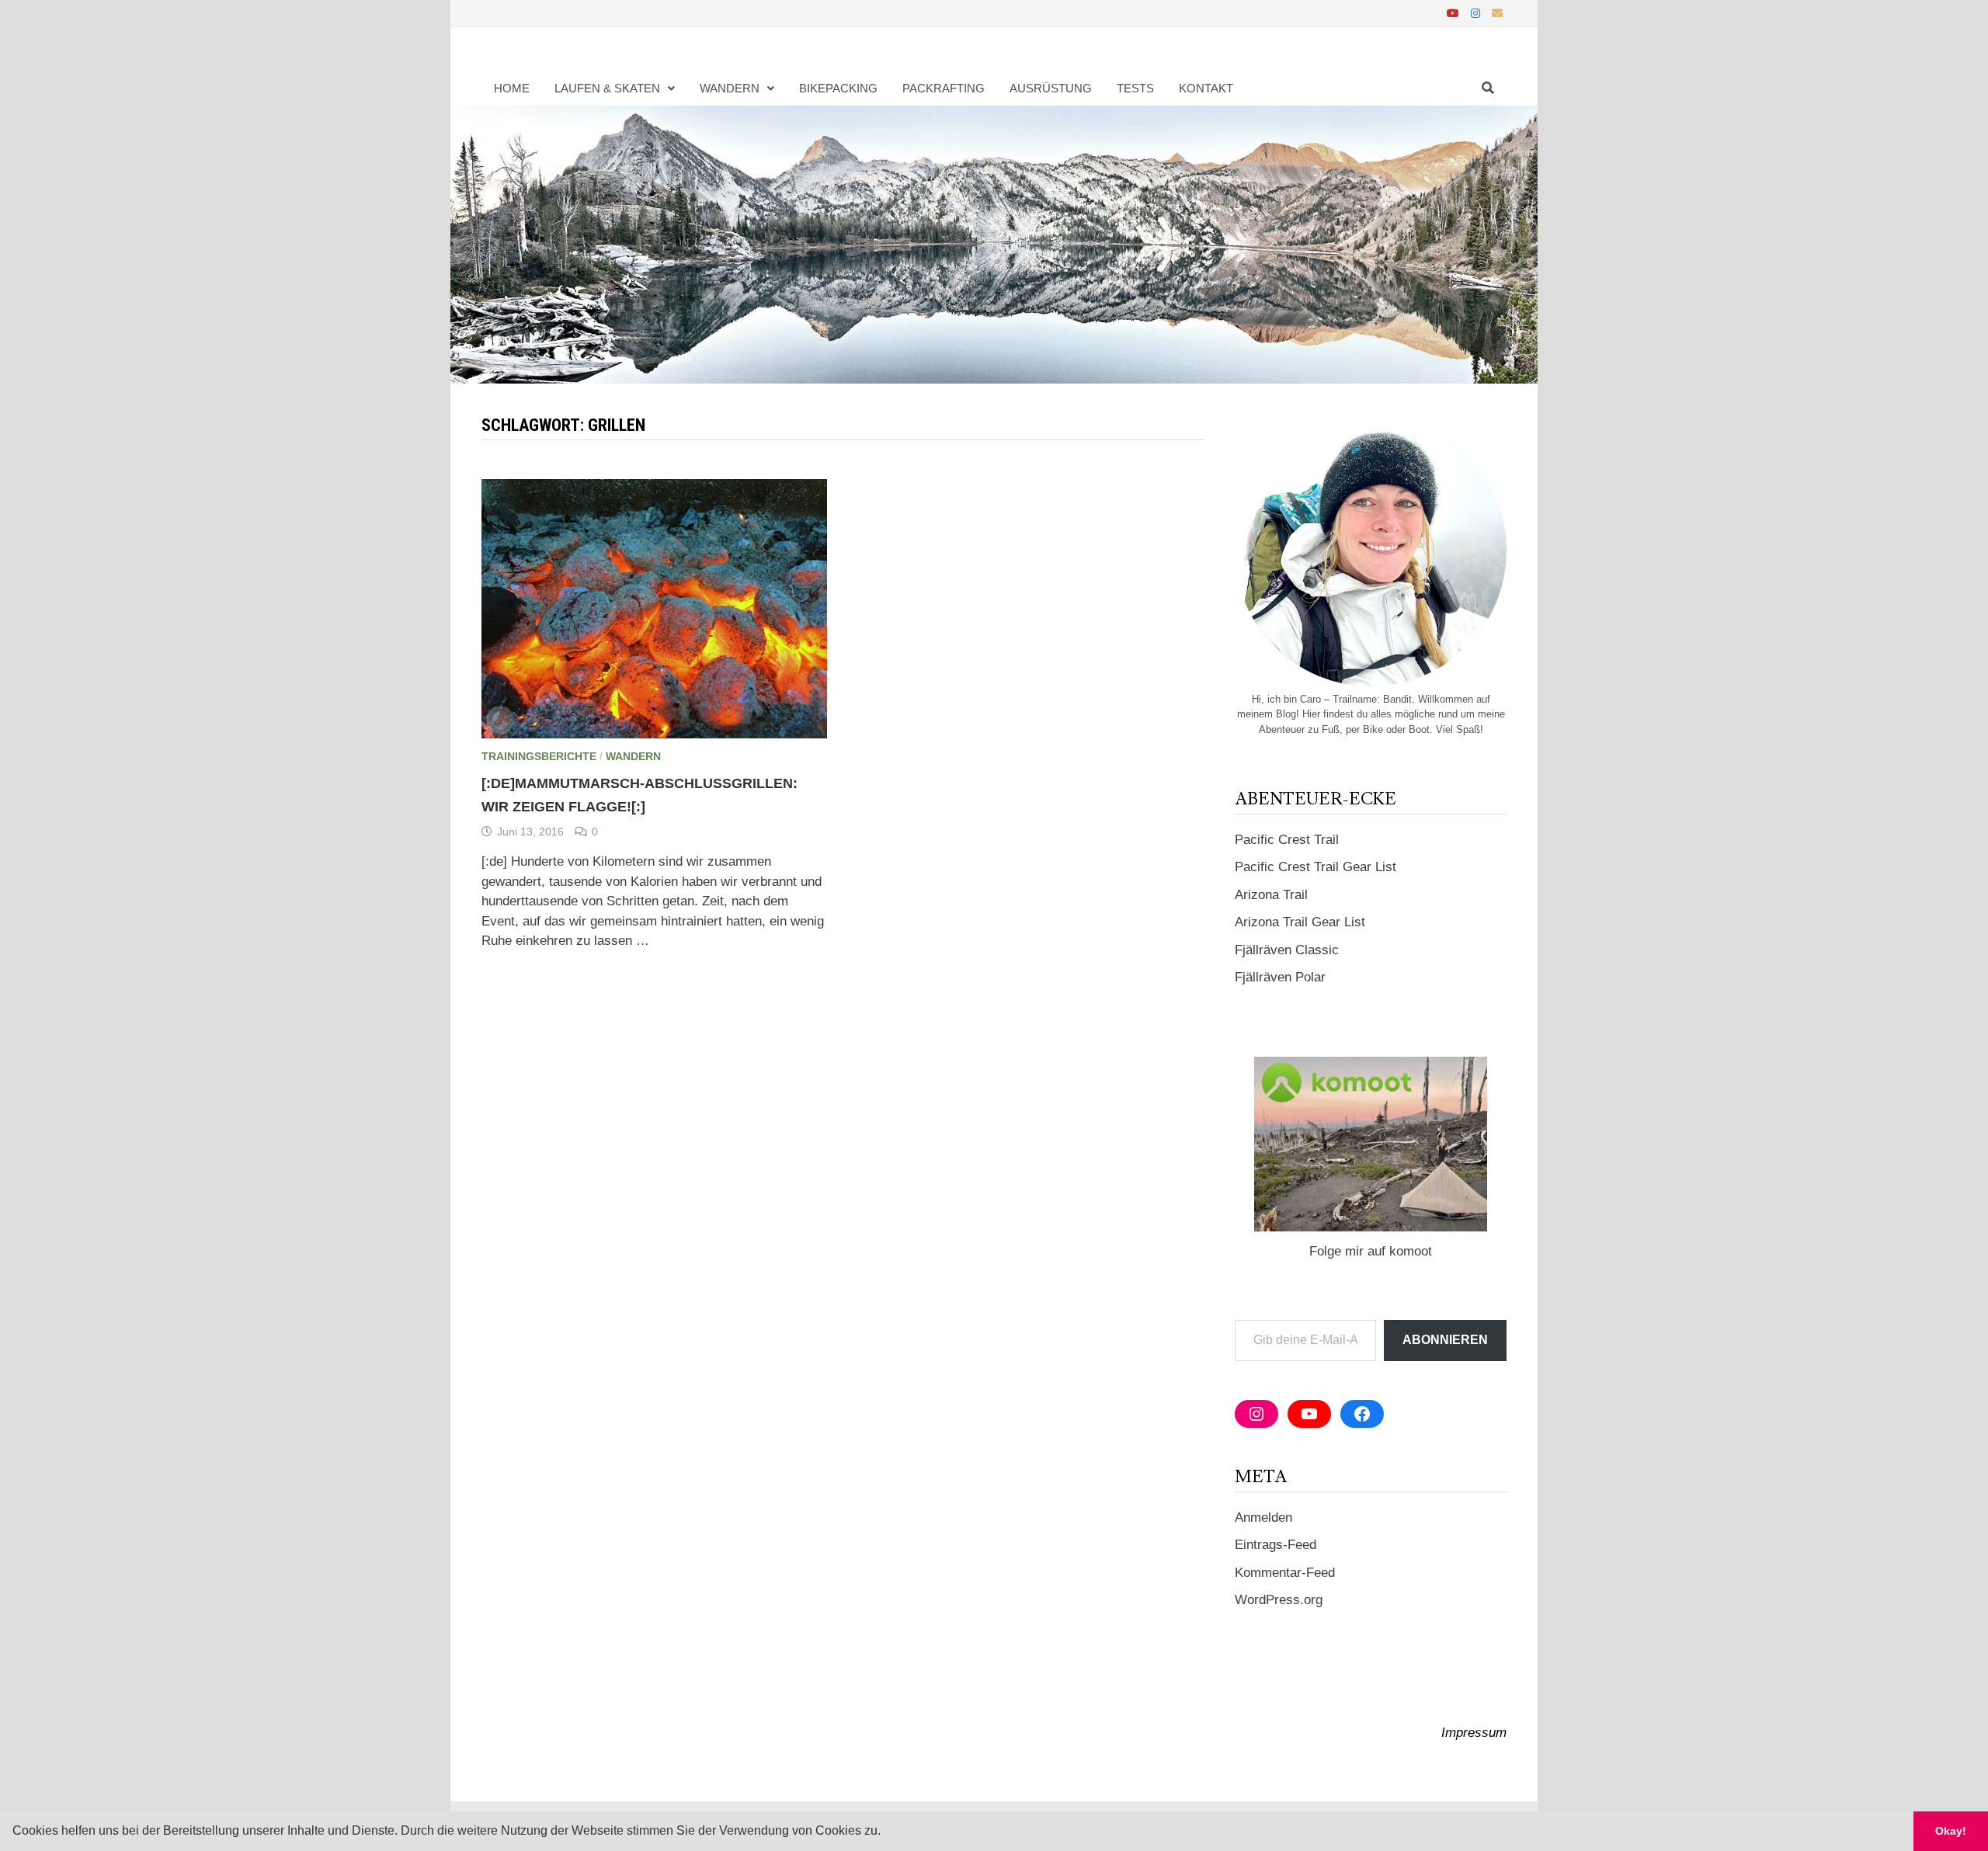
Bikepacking (838, 88)
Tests (1135, 88)
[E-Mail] (1497, 13)
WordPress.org (1279, 1600)
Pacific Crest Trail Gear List (1315, 867)
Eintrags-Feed (1276, 1545)
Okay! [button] (1951, 1831)
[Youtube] (1455, 13)
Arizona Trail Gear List (1300, 922)
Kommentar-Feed (1285, 1573)
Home (512, 88)
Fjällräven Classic (1287, 950)
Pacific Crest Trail (1287, 840)
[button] (886, 1832)
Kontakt (1206, 88)
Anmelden (1263, 1518)
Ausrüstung (1051, 88)
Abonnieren (1445, 1340)
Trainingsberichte (539, 756)
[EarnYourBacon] (994, 244)
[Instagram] (1477, 13)
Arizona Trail (1271, 895)
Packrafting (944, 88)
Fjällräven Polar (1280, 977)
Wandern (730, 88)
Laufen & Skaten (607, 88)
